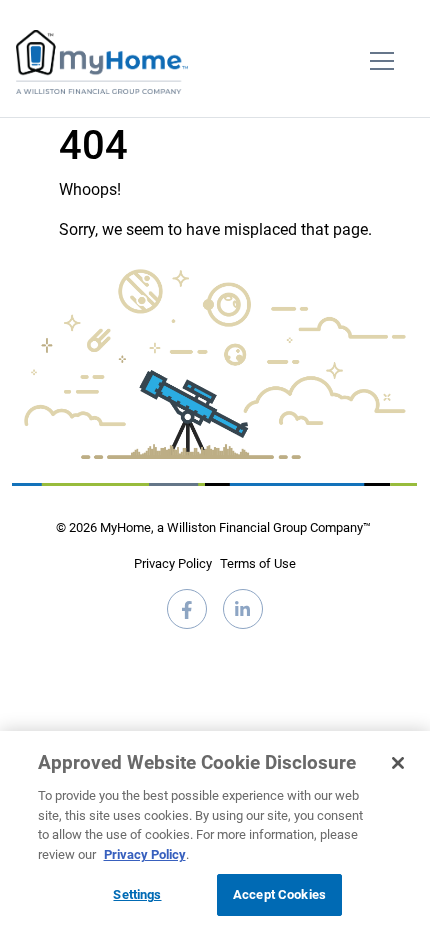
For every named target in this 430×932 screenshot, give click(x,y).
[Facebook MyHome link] (187, 617)
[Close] (398, 763)
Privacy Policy (173, 563)
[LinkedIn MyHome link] (243, 617)
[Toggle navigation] (382, 62)
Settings (137, 894)
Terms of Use (258, 563)
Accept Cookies (279, 894)
